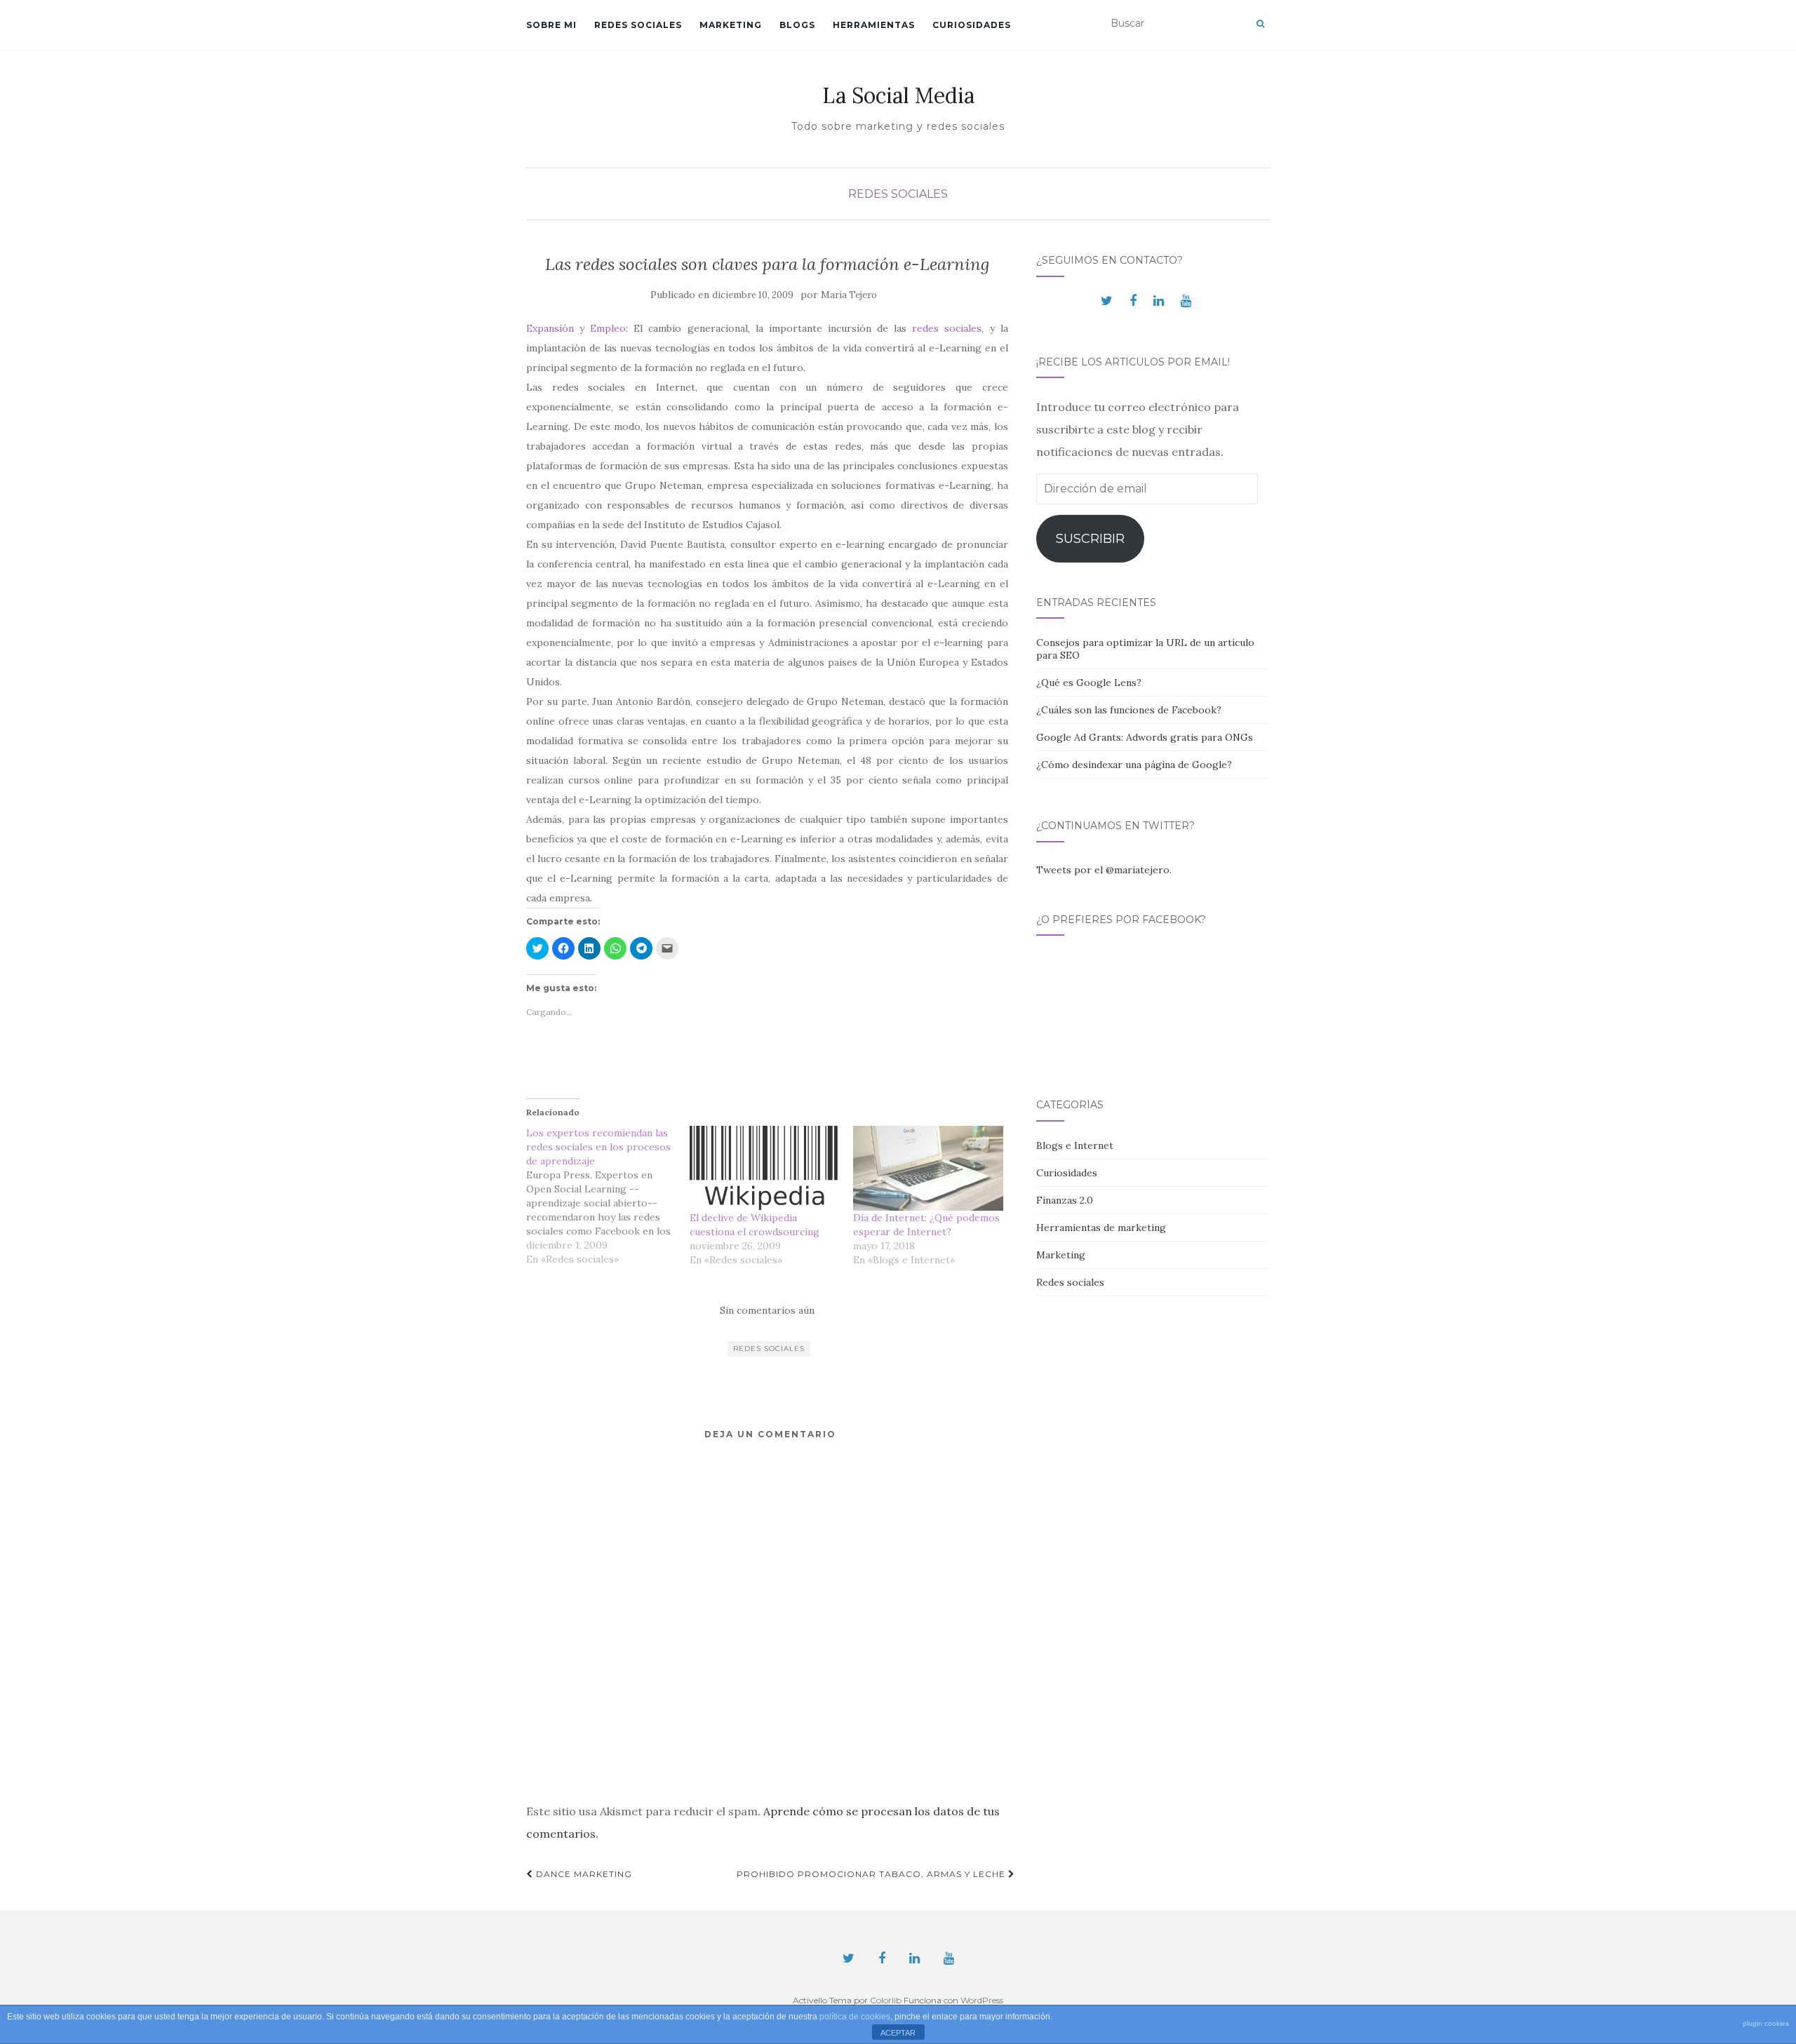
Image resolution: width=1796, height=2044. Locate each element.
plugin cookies (1766, 2023)
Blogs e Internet (1075, 1145)
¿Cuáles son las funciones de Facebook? (1129, 710)
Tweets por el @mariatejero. (1104, 870)
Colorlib (886, 2000)
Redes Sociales (769, 1349)
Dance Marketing (583, 1874)
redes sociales (947, 328)
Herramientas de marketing (1101, 1228)
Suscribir (1090, 539)
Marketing (731, 25)
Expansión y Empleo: (580, 328)
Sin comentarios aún (767, 1310)
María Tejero (849, 295)
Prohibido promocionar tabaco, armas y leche (872, 1874)
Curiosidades (972, 25)
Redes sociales (638, 25)
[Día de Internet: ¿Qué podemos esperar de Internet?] (928, 1169)
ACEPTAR (898, 2033)
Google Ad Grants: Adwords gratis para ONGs (1145, 737)
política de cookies (855, 2017)
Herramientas (874, 25)
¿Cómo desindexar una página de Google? (1134, 765)
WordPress (982, 2000)
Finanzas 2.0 (1065, 1200)
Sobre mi (551, 25)
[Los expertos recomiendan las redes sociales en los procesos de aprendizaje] (608, 1196)
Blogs (797, 25)
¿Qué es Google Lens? (1089, 683)
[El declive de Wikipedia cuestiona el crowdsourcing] (764, 1169)
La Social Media (898, 95)
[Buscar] (1260, 24)
